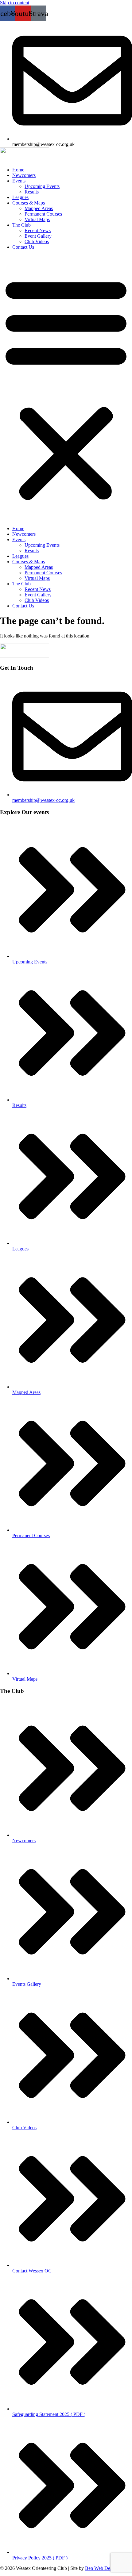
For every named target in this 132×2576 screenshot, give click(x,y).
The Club (21, 225)
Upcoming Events (42, 186)
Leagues (20, 197)
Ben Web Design (102, 2568)
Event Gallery (38, 236)
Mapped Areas (39, 208)
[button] (66, 388)
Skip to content (15, 3)
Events (19, 181)
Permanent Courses (43, 214)
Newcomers (24, 175)
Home (18, 170)
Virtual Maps (37, 219)
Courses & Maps (29, 203)
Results (32, 192)
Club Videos (37, 241)
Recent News (38, 230)
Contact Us (23, 247)
